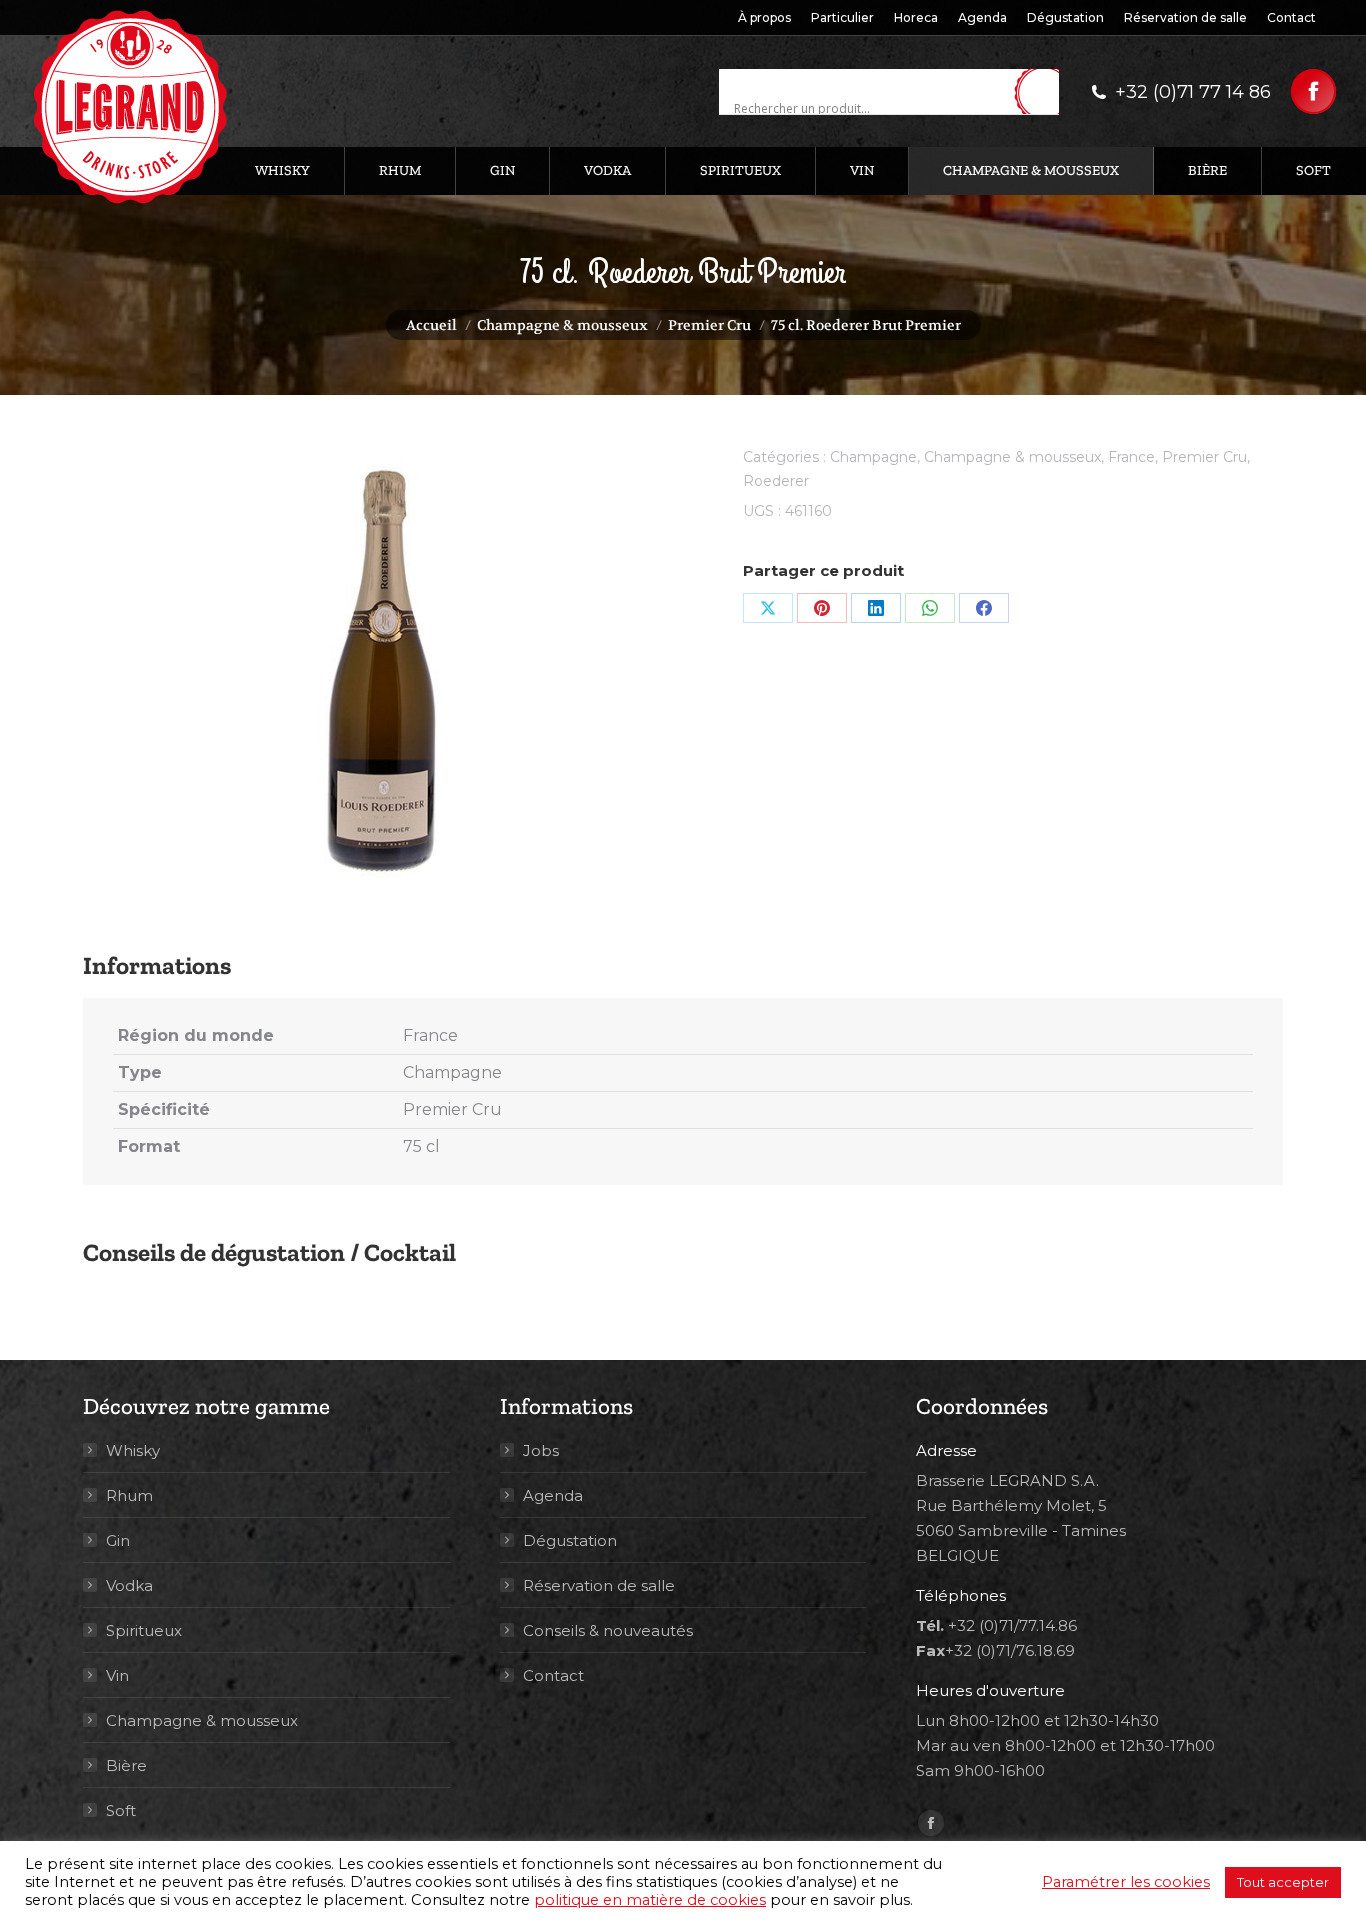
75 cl (421, 1146)
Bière (126, 1765)
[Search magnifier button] (1044, 93)
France (1131, 457)
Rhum (129, 1495)
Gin (118, 1540)
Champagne (873, 457)
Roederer (776, 481)
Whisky (133, 1450)
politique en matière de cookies (650, 1900)
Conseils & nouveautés (608, 1630)
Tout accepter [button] (1283, 1882)
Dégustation (570, 1540)
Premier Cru (1204, 457)
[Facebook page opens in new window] (1313, 91)
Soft (121, 1810)
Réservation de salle (599, 1585)
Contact (553, 1675)
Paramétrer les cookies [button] (1126, 1882)
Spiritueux (144, 1630)
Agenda (553, 1495)
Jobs (541, 1450)
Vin (117, 1675)
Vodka (129, 1585)
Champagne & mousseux (1012, 457)
